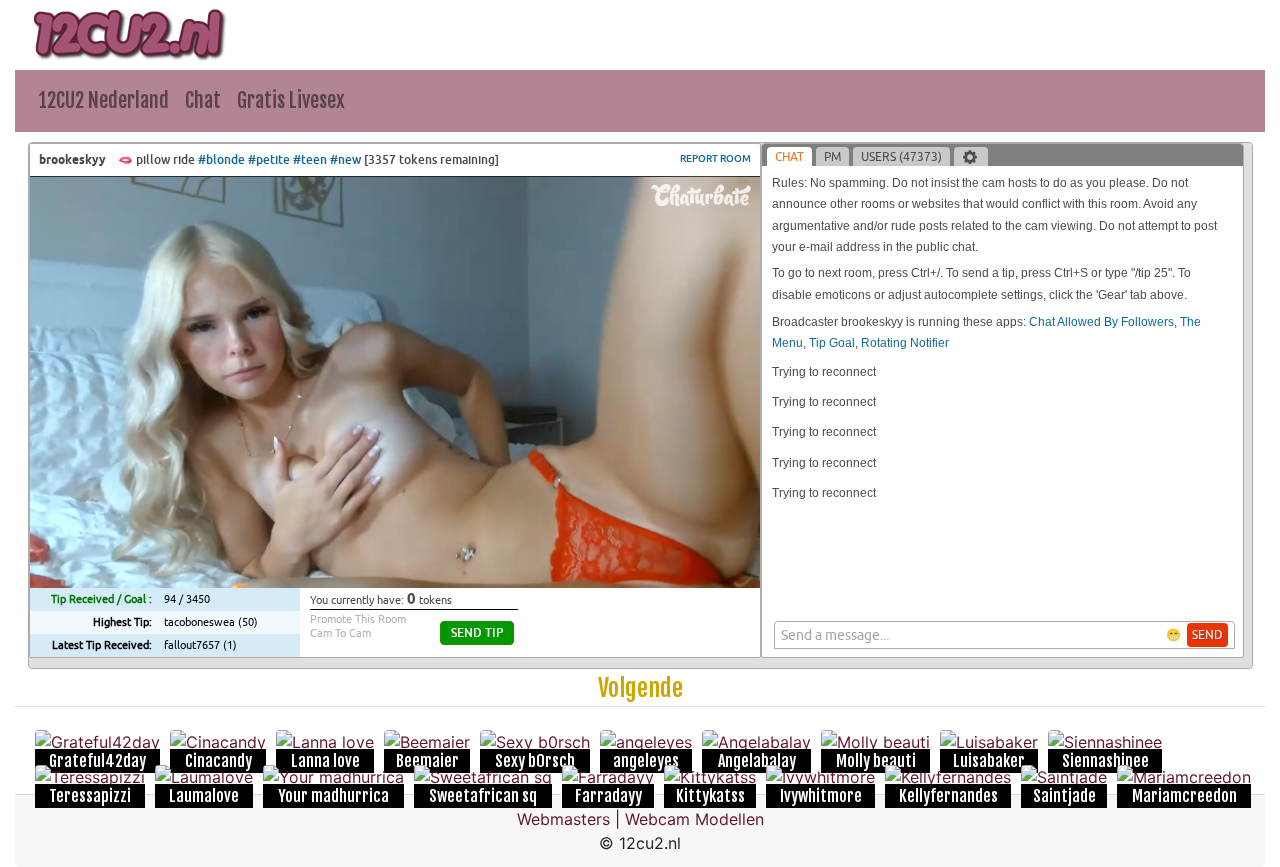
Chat (203, 100)
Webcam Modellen (694, 819)
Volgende (640, 688)
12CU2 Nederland (104, 100)
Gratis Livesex (291, 100)
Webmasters (563, 819)
